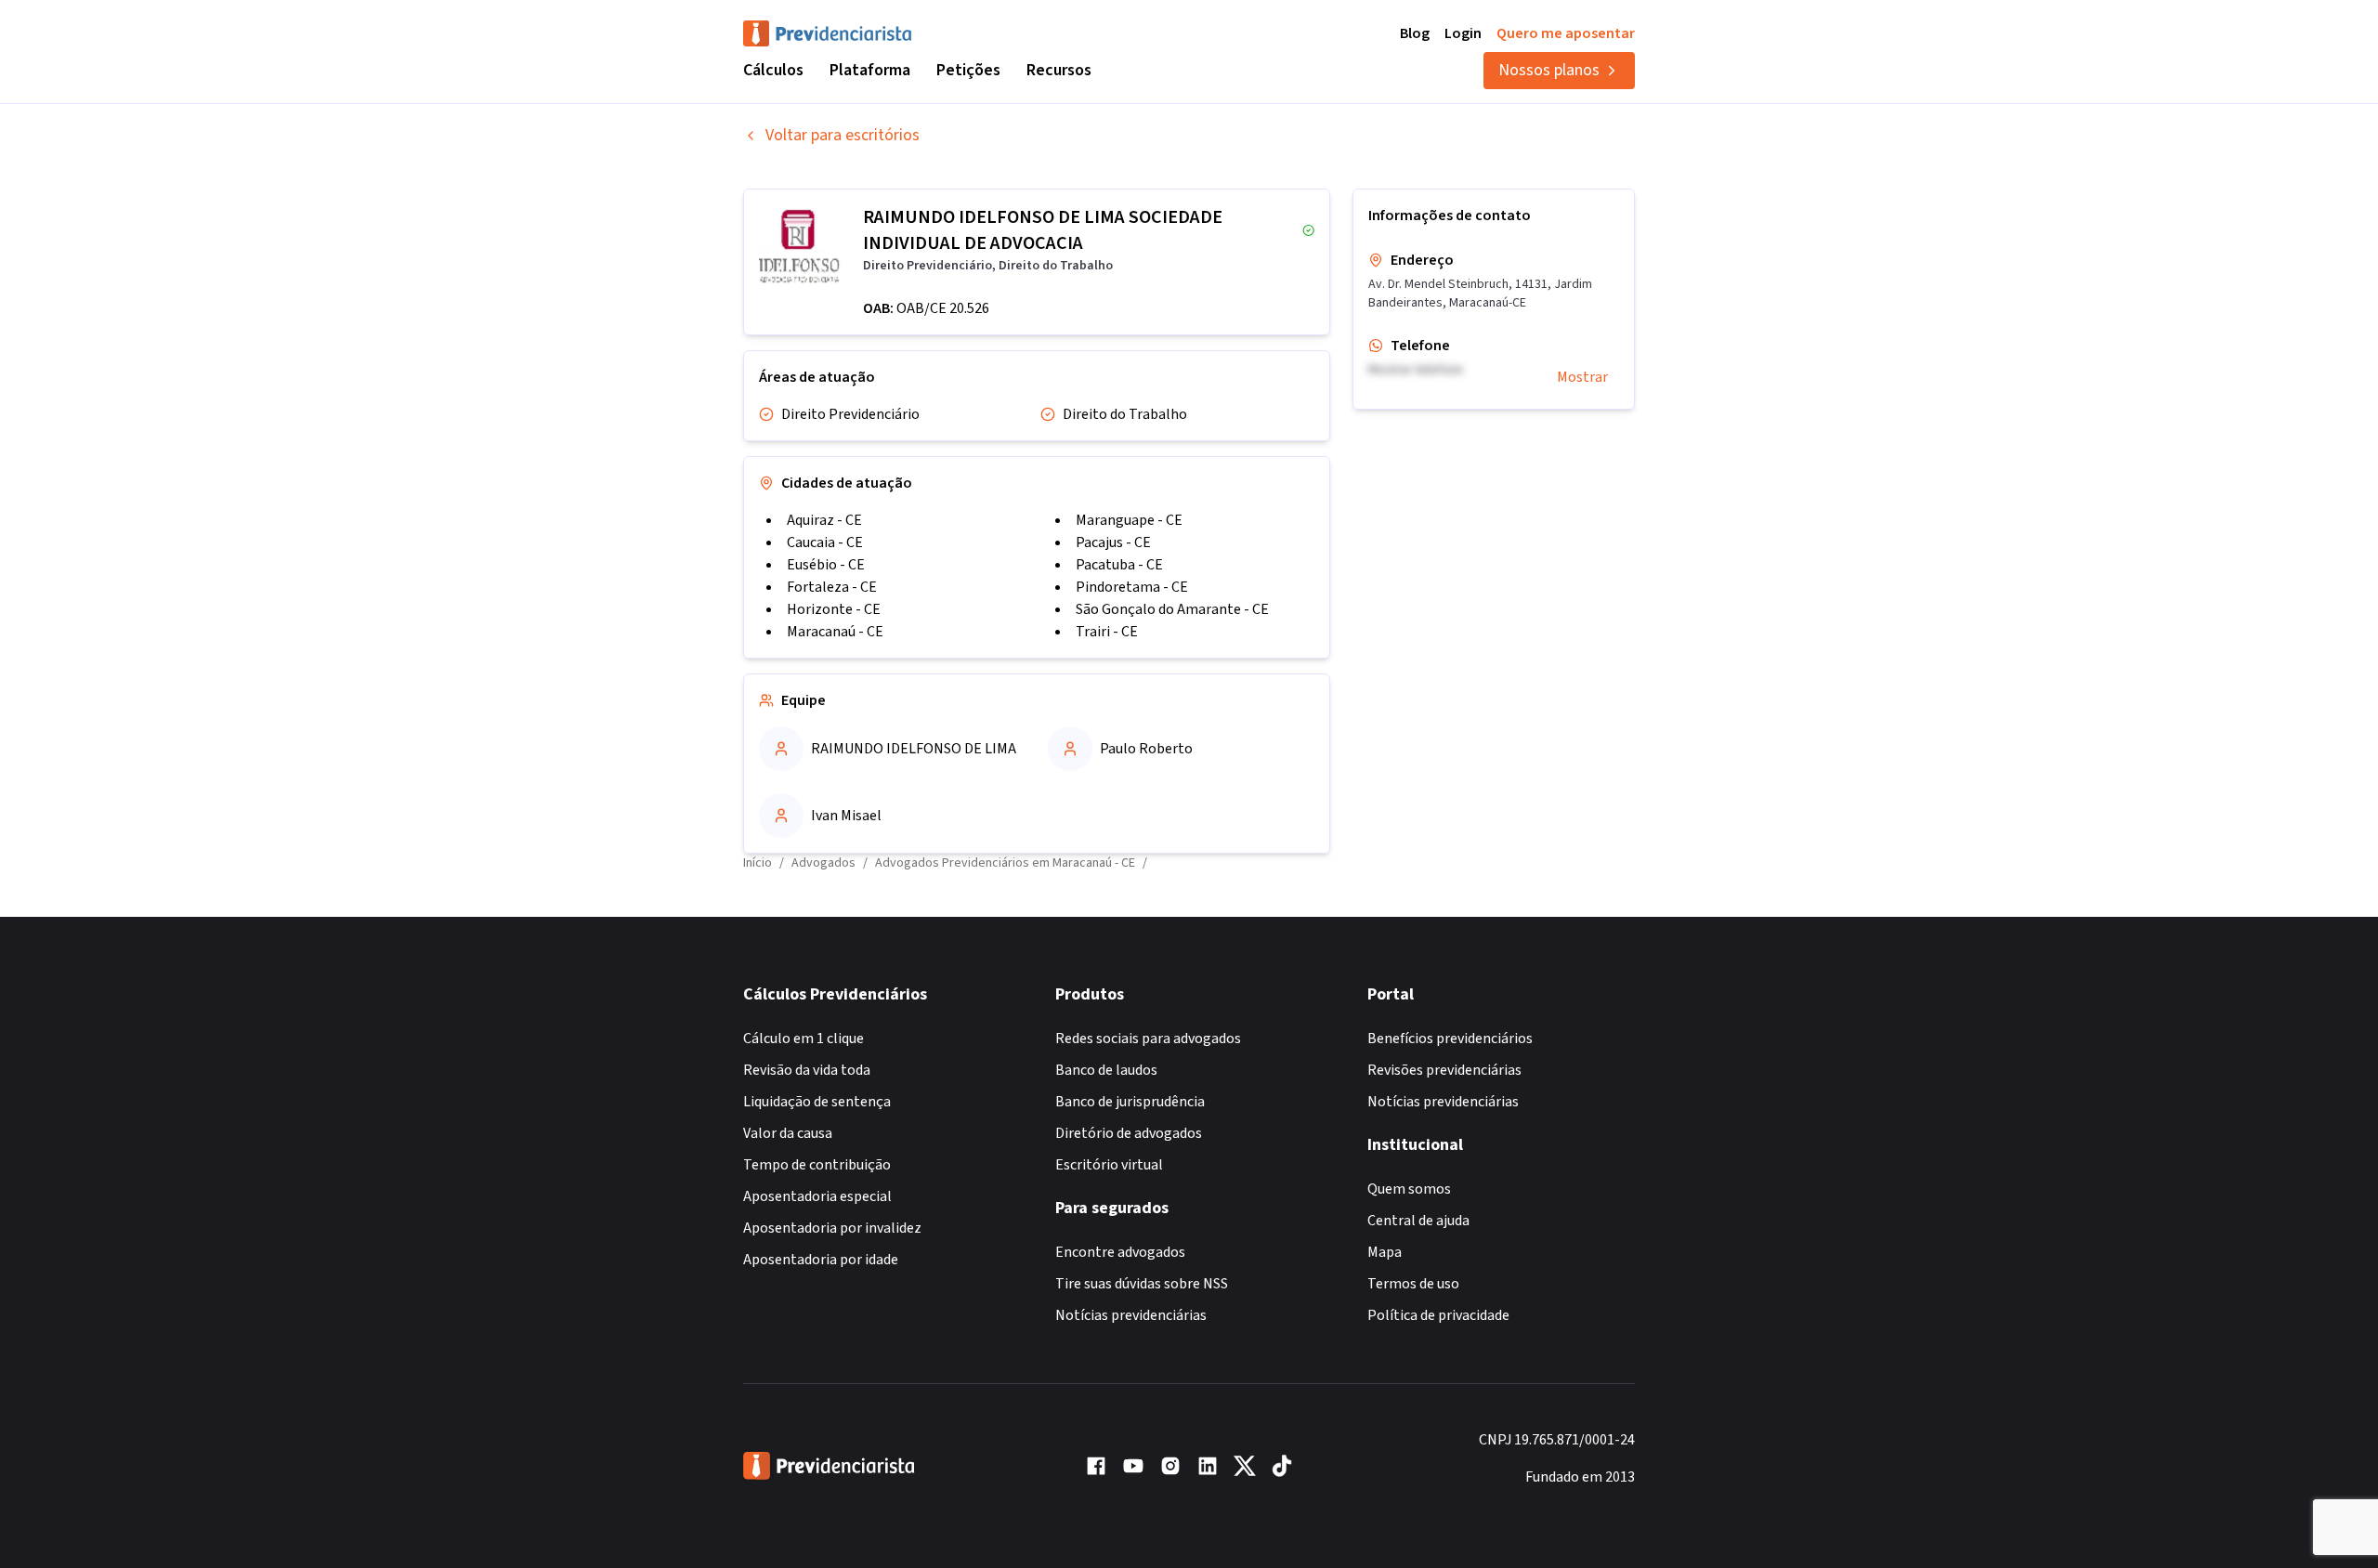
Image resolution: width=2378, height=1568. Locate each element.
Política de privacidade (1438, 1315)
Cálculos (773, 70)
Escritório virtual (1109, 1165)
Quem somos (1409, 1189)
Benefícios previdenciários (1450, 1039)
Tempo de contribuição (817, 1165)
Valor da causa (788, 1133)
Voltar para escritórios (843, 135)
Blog (1415, 33)
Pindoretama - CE (1132, 587)
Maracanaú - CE (835, 632)
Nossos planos (1549, 70)
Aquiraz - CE (824, 520)
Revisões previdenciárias (1444, 1070)
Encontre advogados (1120, 1252)
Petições (968, 70)
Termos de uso (1413, 1284)
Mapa (1385, 1252)
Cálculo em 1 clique (804, 1039)
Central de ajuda (1418, 1221)
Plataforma (870, 70)
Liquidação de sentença (817, 1102)
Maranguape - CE (1129, 520)
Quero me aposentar (1566, 33)
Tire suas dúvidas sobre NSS (1142, 1284)
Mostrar (1582, 377)
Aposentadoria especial (817, 1196)
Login (1463, 33)
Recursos (1059, 70)
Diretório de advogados (1129, 1133)
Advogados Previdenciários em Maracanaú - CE (1005, 863)
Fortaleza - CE (832, 587)
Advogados (823, 863)
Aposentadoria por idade (821, 1260)
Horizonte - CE (834, 609)
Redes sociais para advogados (1148, 1039)
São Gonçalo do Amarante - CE (1172, 609)
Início (758, 863)
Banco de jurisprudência (1130, 1102)
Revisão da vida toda (807, 1070)
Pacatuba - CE (1119, 565)
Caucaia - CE (825, 542)
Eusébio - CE (826, 565)
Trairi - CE (1107, 632)
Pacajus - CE (1113, 542)
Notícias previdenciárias (1131, 1315)
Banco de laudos (1106, 1070)
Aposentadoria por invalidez (832, 1228)
